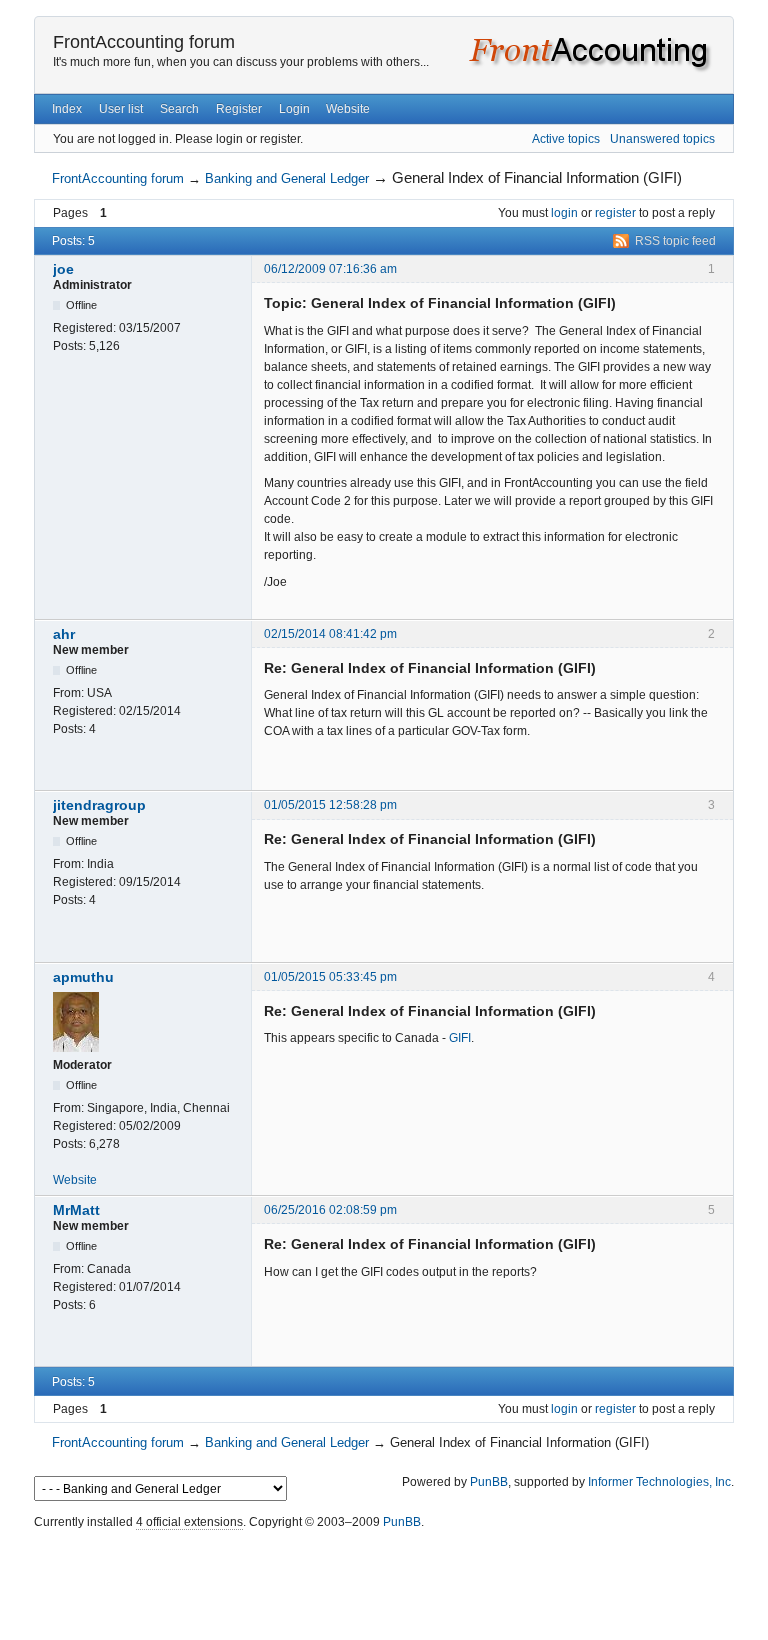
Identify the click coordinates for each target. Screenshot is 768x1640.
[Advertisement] (384, 1580)
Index (67, 109)
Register (239, 109)
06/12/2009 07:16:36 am (330, 269)
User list (121, 109)
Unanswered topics (662, 139)
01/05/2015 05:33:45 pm (330, 977)
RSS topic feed (675, 241)
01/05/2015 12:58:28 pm (330, 805)
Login (294, 109)
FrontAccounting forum (144, 42)
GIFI (460, 1038)
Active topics (566, 139)
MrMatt (76, 1210)
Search (179, 109)
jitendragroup (99, 805)
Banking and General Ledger (287, 178)
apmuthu (83, 977)
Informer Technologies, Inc (659, 1482)
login (564, 213)
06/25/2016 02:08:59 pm (330, 1210)
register (615, 213)
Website (348, 109)
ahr (64, 634)
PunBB (489, 1482)
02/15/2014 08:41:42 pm (330, 634)
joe (63, 269)
